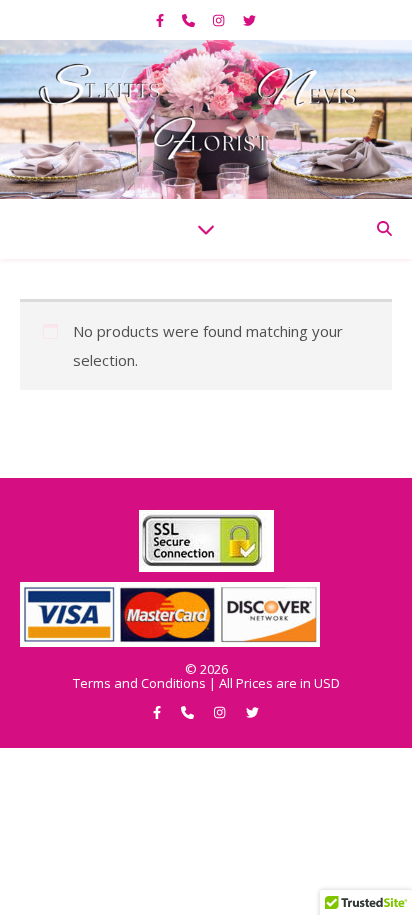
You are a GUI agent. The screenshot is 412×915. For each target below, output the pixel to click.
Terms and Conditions (139, 683)
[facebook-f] (161, 20)
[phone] (190, 20)
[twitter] (249, 20)
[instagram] (220, 20)
